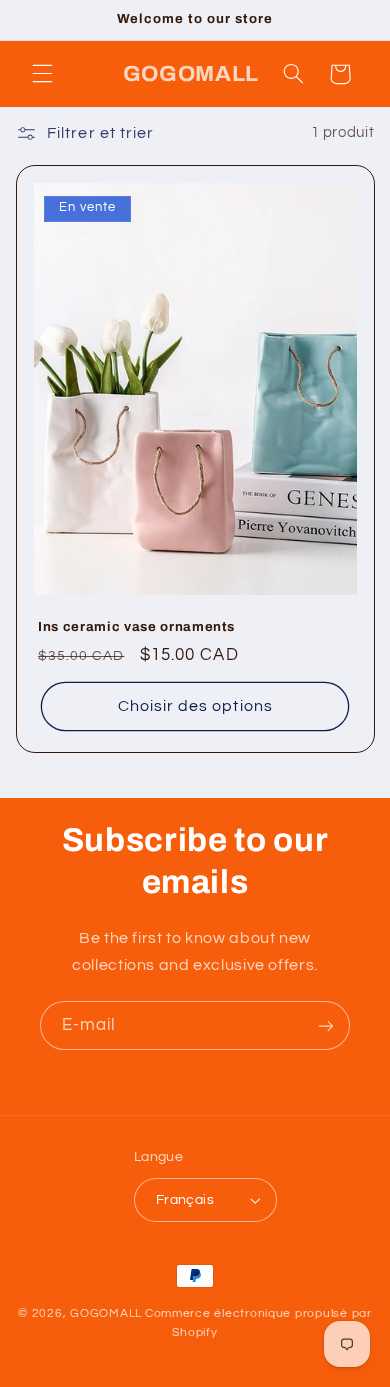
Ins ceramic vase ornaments (136, 626)
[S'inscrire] (326, 1025)
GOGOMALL (106, 1313)
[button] (42, 74)
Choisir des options (195, 706)
